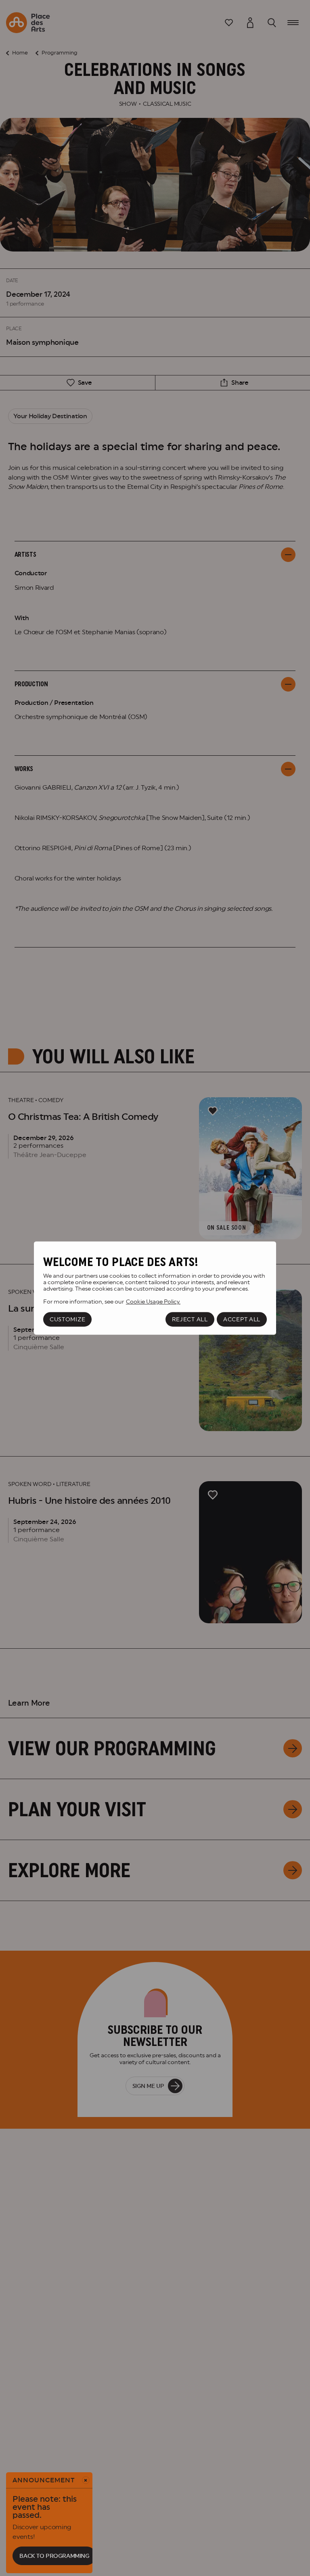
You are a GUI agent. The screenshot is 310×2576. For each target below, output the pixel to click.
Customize (67, 1319)
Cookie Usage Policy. (153, 1302)
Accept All (242, 1319)
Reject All (190, 1319)
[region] (155, 1288)
